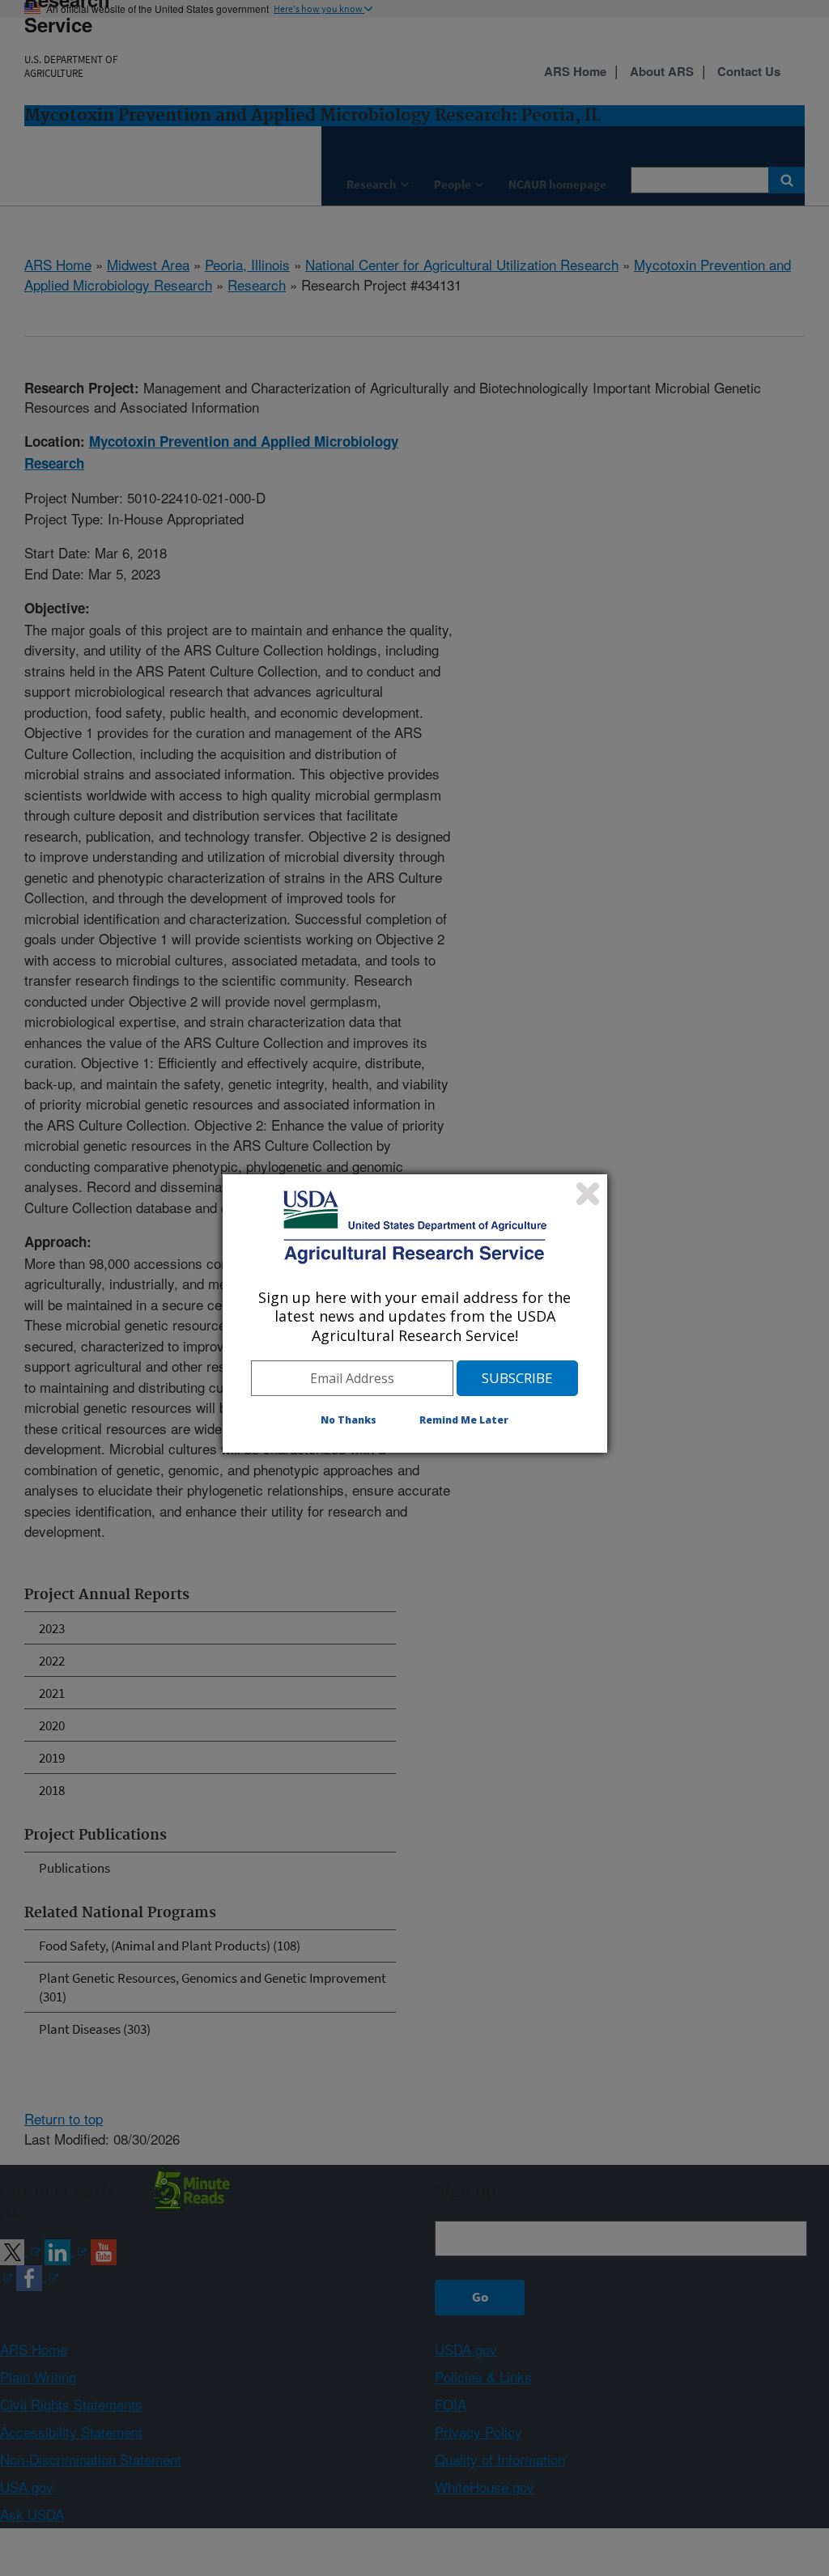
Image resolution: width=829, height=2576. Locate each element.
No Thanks (349, 1420)
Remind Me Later (464, 1420)
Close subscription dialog (588, 1194)
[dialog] (415, 1313)
